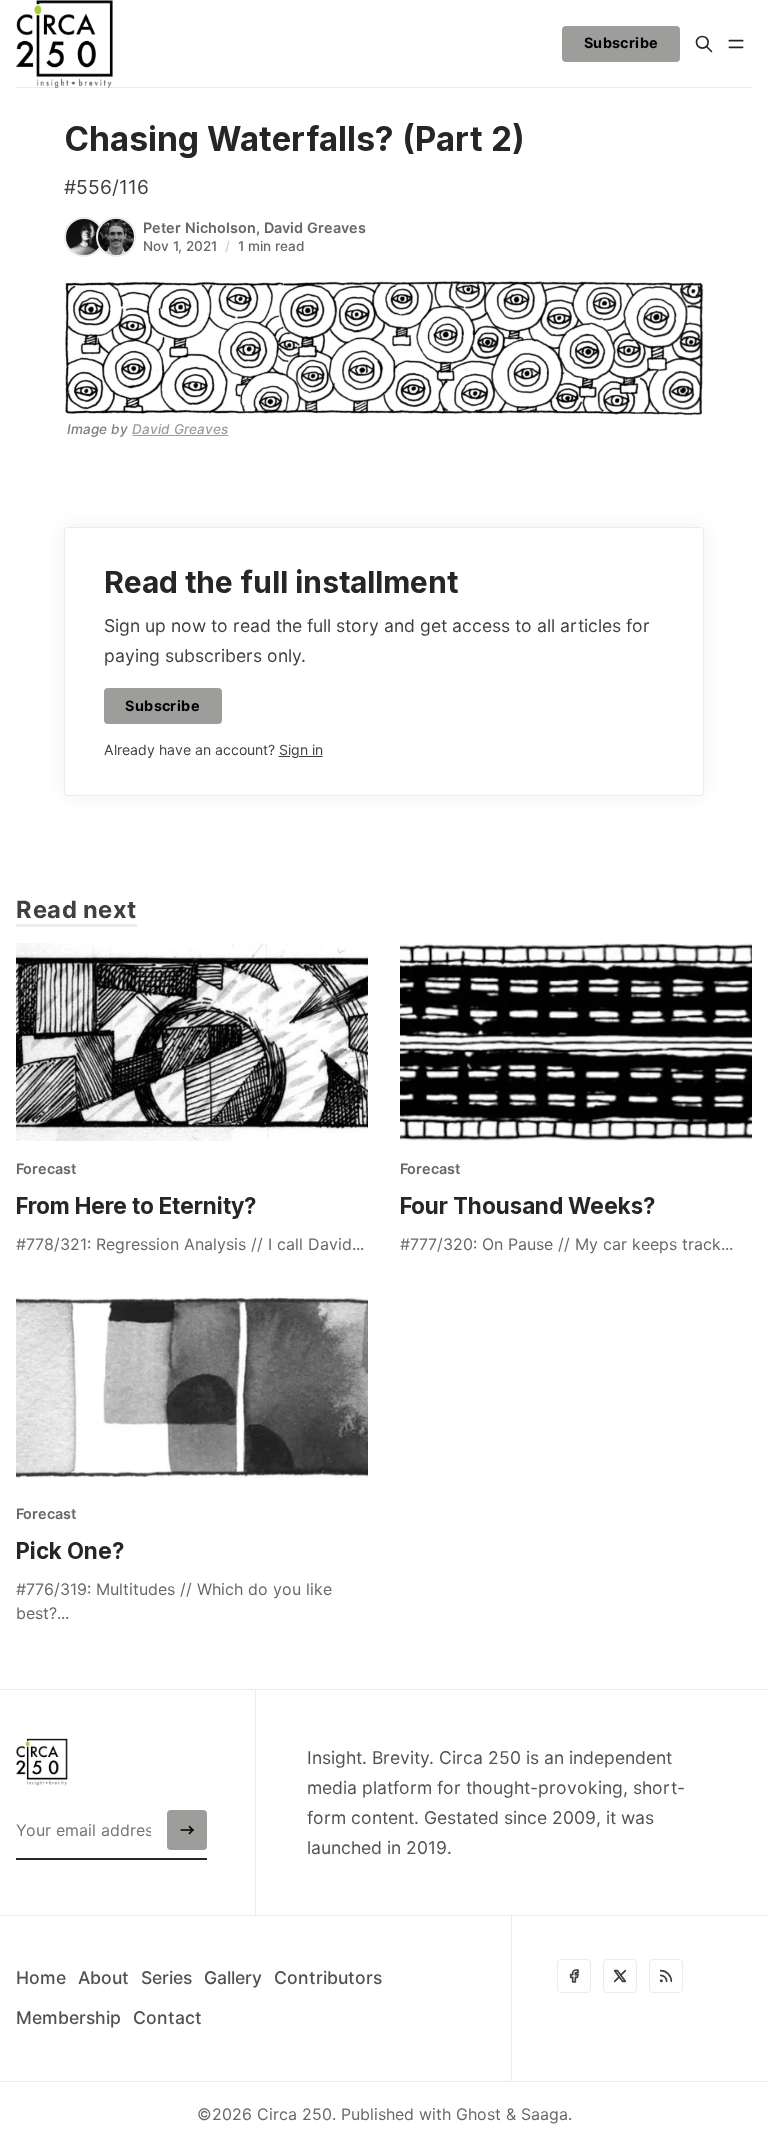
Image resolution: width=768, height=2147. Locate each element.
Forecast (46, 1168)
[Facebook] (574, 1976)
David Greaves (315, 227)
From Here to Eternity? (136, 1205)
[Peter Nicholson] (84, 237)
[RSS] (666, 1976)
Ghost (478, 2114)
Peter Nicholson (199, 227)
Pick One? (70, 1550)
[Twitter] (620, 1976)
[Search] (704, 44)
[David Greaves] (116, 237)
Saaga (544, 2114)
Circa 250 (294, 2114)
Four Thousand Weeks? (527, 1205)
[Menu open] (736, 44)
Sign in (301, 749)
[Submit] (187, 1830)
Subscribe (621, 42)
